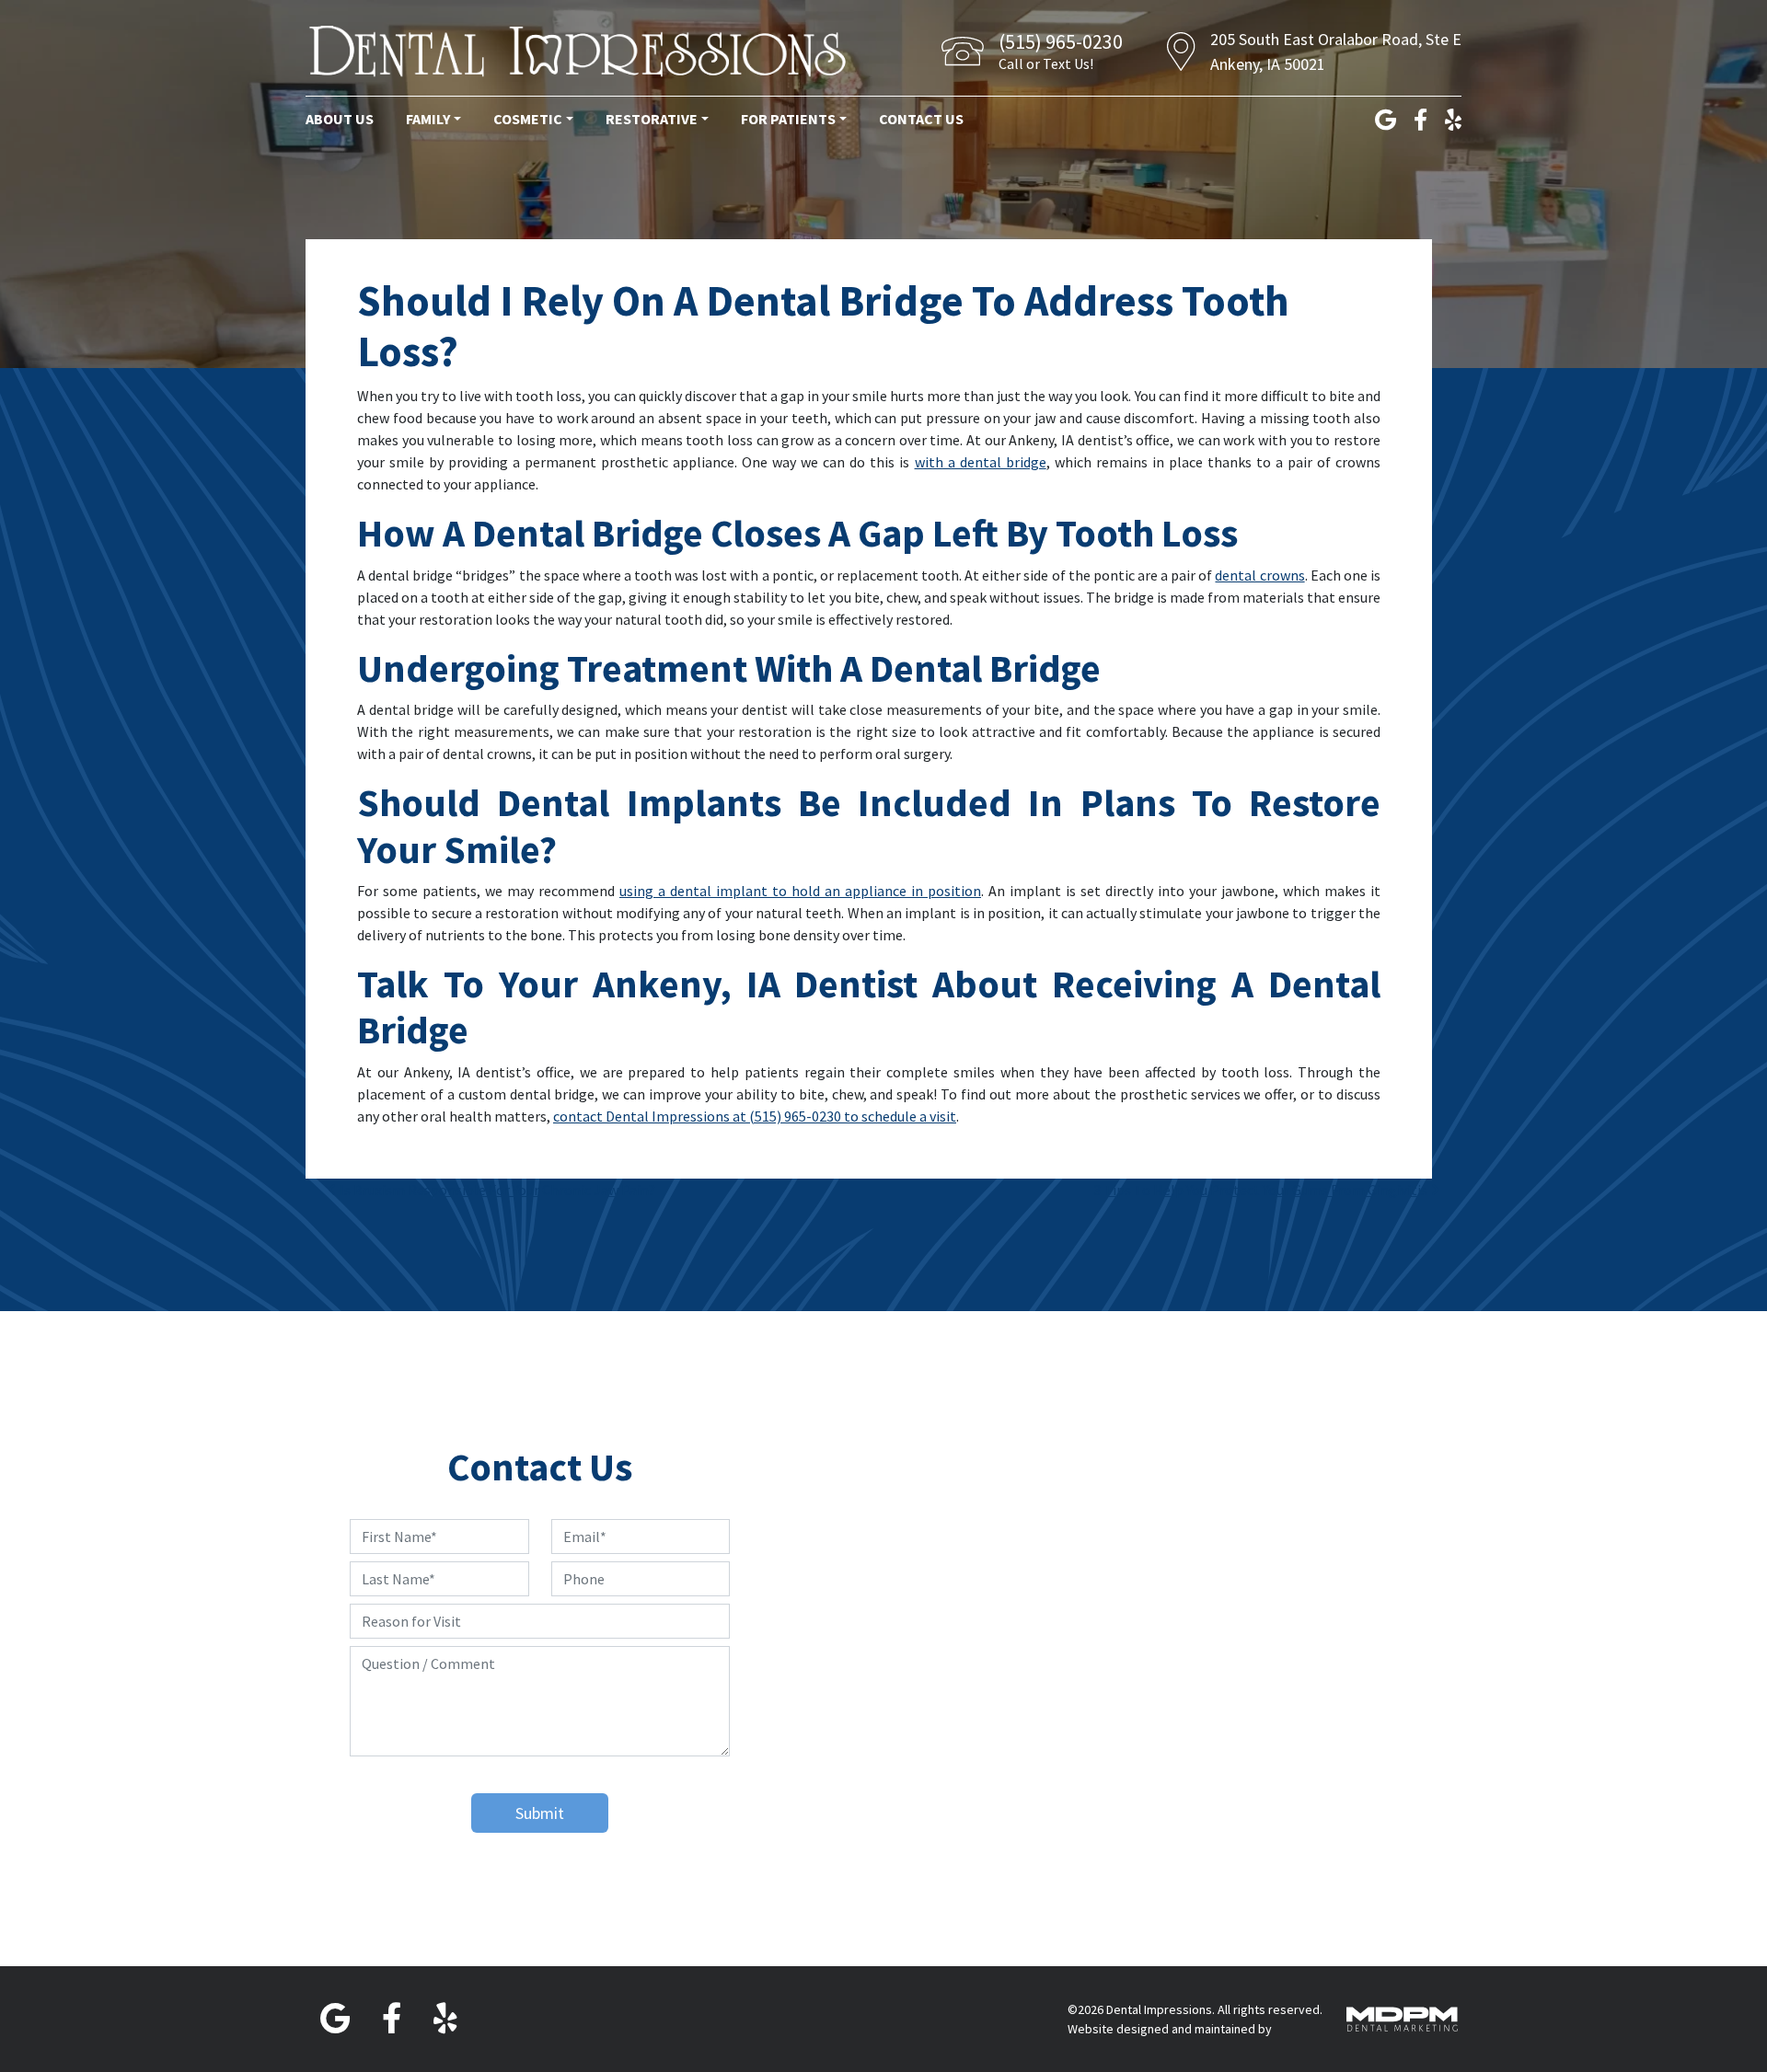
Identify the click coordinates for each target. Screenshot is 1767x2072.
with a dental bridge (981, 462)
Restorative (652, 119)
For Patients (788, 119)
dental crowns (1259, 575)
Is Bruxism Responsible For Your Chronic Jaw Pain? (496, 1190)
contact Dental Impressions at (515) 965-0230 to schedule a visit (755, 1116)
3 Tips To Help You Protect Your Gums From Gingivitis (1262, 1190)
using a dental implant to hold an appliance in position (800, 891)
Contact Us (921, 119)
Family (428, 119)
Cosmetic (528, 119)
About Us (340, 119)
